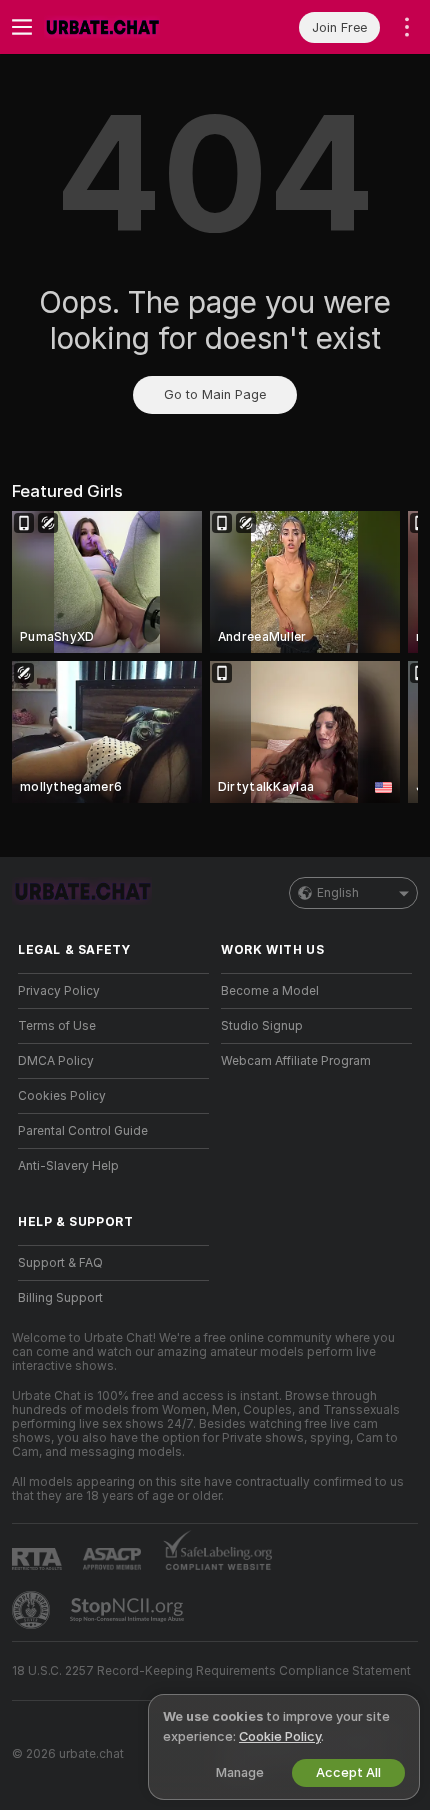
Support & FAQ (60, 1263)
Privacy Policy (59, 991)
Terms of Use (57, 1026)
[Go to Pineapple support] (33, 1610)
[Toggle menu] (22, 27)
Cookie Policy (280, 1736)
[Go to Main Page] (129, 27)
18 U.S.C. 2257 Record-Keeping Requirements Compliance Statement (211, 1671)
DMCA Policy (56, 1061)
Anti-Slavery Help (68, 1166)
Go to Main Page (215, 394)
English (338, 893)
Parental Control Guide (83, 1131)
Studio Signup (262, 1026)
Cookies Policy (62, 1096)
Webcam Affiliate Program (296, 1061)
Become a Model (270, 991)
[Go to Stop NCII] (129, 1610)
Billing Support (60, 1298)
